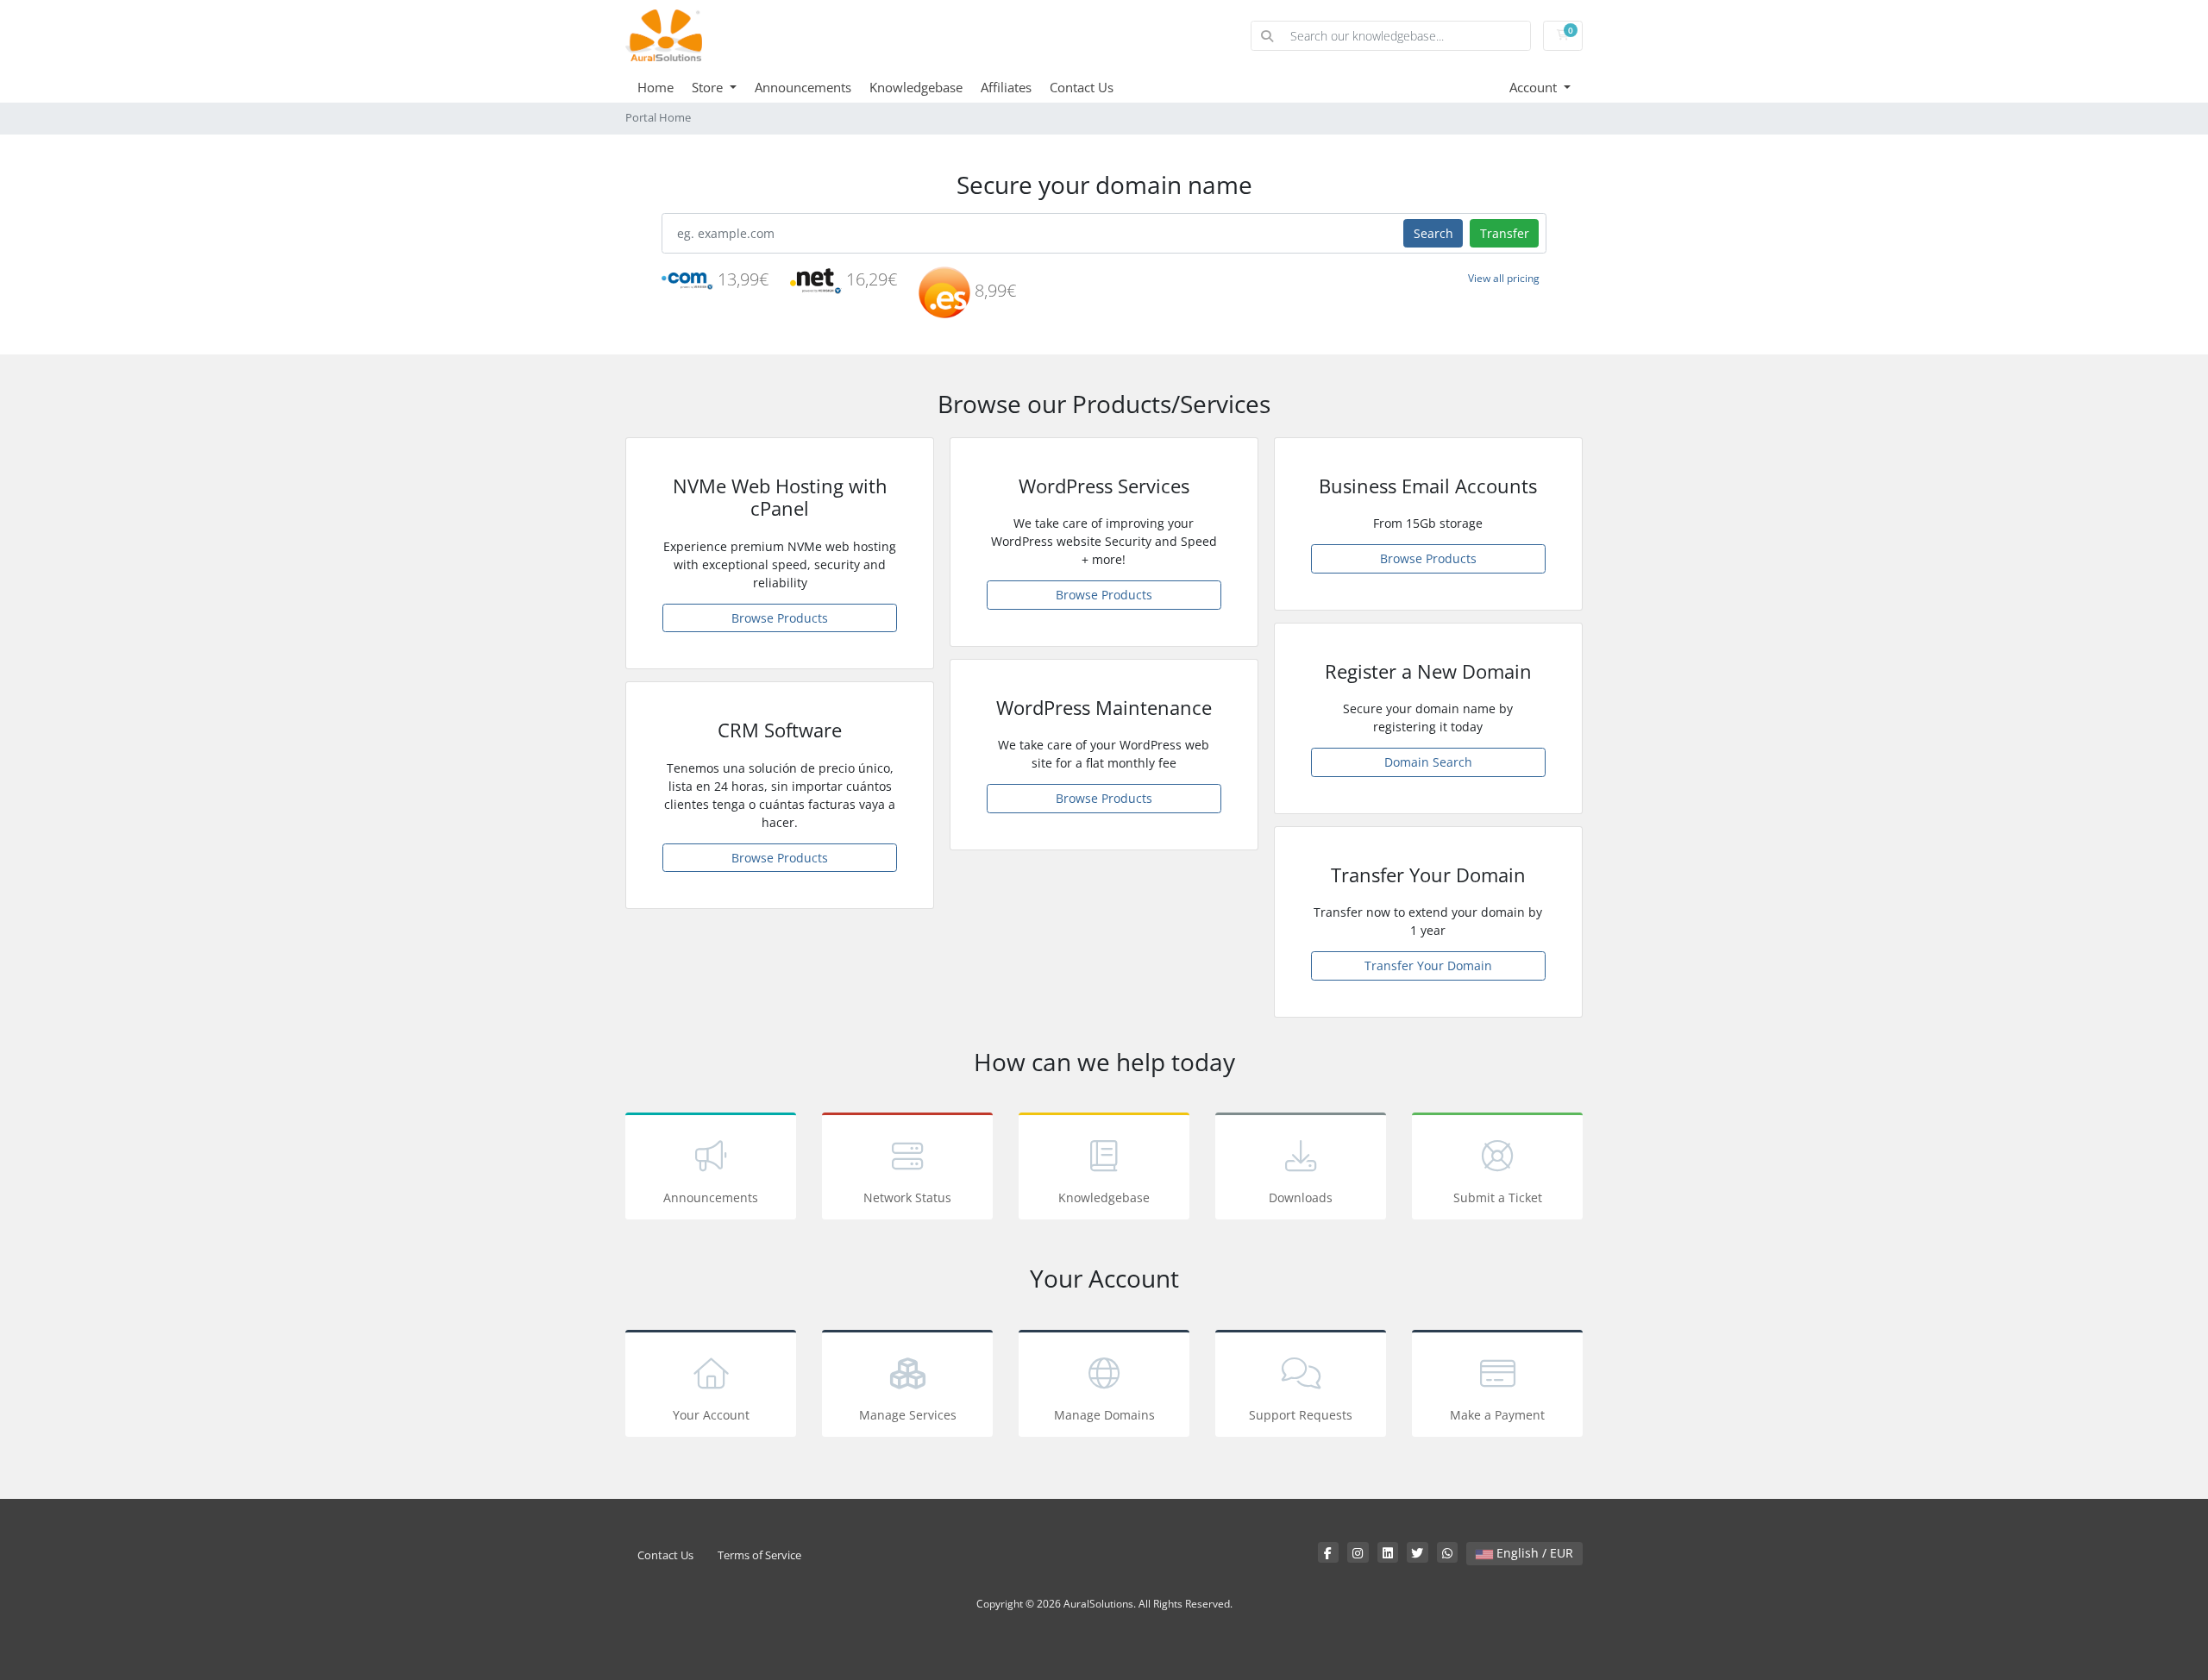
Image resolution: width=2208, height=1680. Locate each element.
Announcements (803, 87)
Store (709, 87)
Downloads (1301, 1197)
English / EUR (1533, 1553)
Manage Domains (1104, 1415)
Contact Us (1082, 87)
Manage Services (908, 1415)
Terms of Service (759, 1555)
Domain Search (1428, 762)
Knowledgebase (916, 87)
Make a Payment (1497, 1415)
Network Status (907, 1197)
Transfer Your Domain (1428, 965)
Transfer (1505, 233)
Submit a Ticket (1498, 1197)
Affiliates (1006, 87)
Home (655, 87)
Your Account (711, 1415)
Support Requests (1301, 1415)
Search (1433, 233)
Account (1535, 87)
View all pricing (1504, 278)
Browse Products (780, 618)
